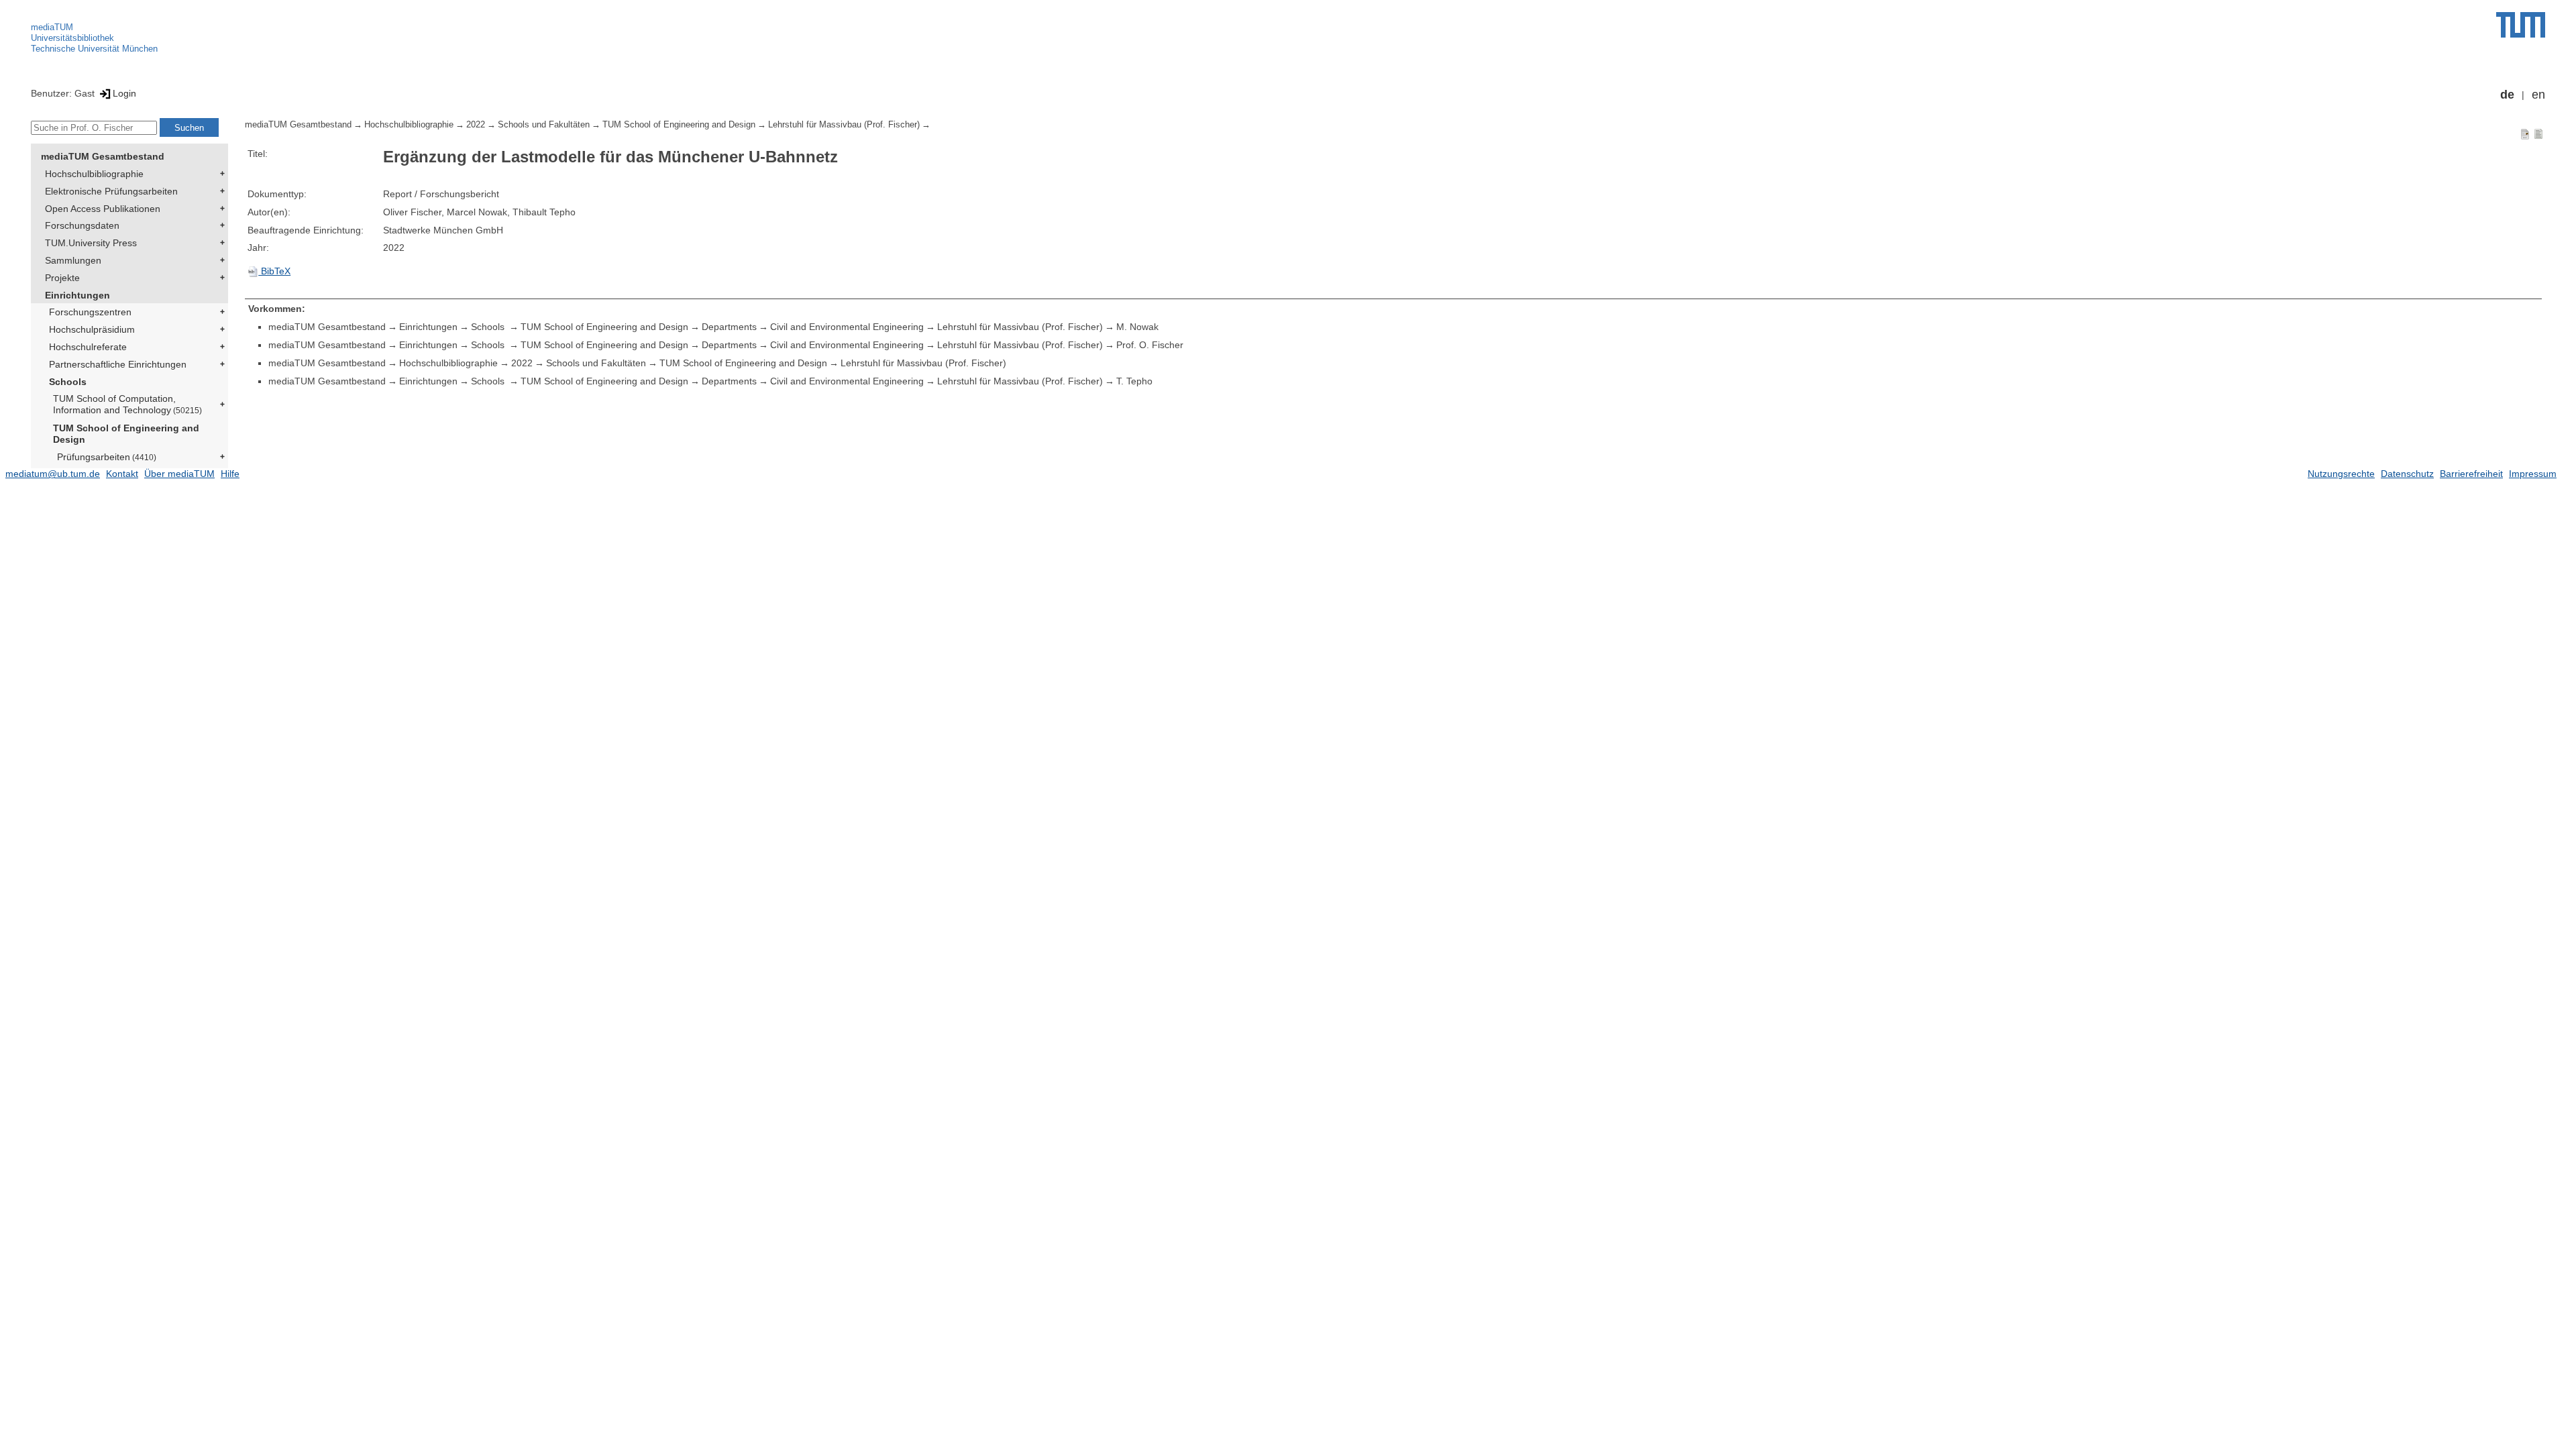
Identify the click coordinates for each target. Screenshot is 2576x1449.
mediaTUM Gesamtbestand (103, 156)
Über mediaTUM (179, 474)
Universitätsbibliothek (72, 38)
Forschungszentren (90, 312)
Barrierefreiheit (2471, 474)
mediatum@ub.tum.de (53, 474)
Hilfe (230, 474)
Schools (68, 382)
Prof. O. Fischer (1150, 345)
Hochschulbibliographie (94, 174)
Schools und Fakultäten (544, 125)
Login (124, 93)
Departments (729, 327)
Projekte (62, 278)
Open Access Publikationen (103, 209)
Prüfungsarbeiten (107, 457)
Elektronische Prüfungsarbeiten (111, 191)
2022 (476, 125)
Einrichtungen (77, 295)
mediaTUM (52, 27)
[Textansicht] (2538, 133)
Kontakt (122, 474)
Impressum (2533, 474)
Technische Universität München (94, 49)
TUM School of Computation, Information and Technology (127, 404)
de (2507, 95)
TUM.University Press (91, 243)
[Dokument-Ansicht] (2525, 133)
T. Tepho (1134, 381)
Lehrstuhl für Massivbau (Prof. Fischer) (844, 125)
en (2538, 95)
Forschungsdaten (82, 225)
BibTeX (274, 271)
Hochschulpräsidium (92, 329)
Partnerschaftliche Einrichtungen (118, 364)
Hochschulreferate (88, 347)
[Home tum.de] (2521, 25)
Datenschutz (2407, 474)
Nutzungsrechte (2341, 474)
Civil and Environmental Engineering (847, 327)
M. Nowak (1137, 327)
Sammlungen (73, 260)
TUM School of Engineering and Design (126, 434)
